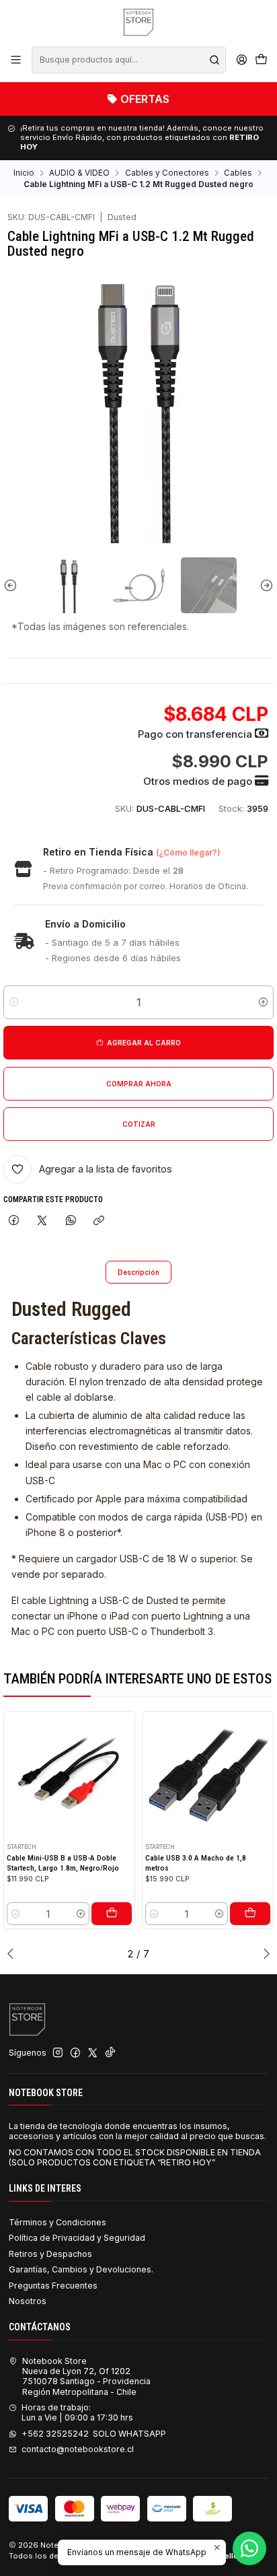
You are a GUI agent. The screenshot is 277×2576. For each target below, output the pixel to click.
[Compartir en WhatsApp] (71, 1221)
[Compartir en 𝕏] (42, 1221)
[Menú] (16, 60)
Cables (238, 173)
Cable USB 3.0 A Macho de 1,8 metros (196, 1863)
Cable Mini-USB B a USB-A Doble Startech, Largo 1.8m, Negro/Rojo (63, 1863)
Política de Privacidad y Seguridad (77, 2238)
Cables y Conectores (167, 173)
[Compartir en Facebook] (13, 1221)
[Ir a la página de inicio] (138, 22)
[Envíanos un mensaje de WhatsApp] (249, 2548)
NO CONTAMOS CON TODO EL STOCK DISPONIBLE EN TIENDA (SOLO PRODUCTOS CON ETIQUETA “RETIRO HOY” (135, 2157)
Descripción (138, 1272)
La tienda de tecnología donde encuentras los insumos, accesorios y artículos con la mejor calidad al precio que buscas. (137, 2131)
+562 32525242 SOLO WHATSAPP (94, 2434)
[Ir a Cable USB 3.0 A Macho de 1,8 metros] (208, 1777)
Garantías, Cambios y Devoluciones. (81, 2269)
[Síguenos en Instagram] (58, 2053)
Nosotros (28, 2301)
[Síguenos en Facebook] (75, 2053)
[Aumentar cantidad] (263, 1002)
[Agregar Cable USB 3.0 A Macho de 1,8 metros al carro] (250, 1914)
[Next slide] (264, 585)
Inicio (24, 173)
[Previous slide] (13, 585)
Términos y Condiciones (57, 2222)
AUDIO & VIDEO (79, 173)
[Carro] (261, 60)
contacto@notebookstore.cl (78, 2449)
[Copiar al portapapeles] (99, 1221)
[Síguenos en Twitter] (93, 2053)
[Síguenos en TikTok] (110, 2053)
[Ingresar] (241, 60)
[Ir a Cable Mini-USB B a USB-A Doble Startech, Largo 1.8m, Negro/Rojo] (70, 1777)
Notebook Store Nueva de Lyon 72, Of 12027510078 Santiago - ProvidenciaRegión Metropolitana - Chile (86, 2376)
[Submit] (214, 60)
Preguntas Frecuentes (53, 2286)
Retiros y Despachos (50, 2254)
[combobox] (128, 60)
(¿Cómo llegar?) (188, 852)
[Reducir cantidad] (14, 1002)
